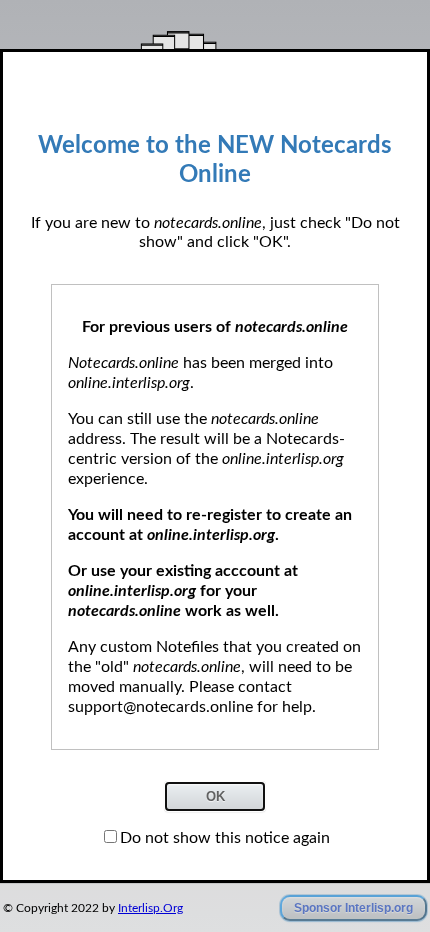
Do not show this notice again (225, 838)
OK (215, 796)
